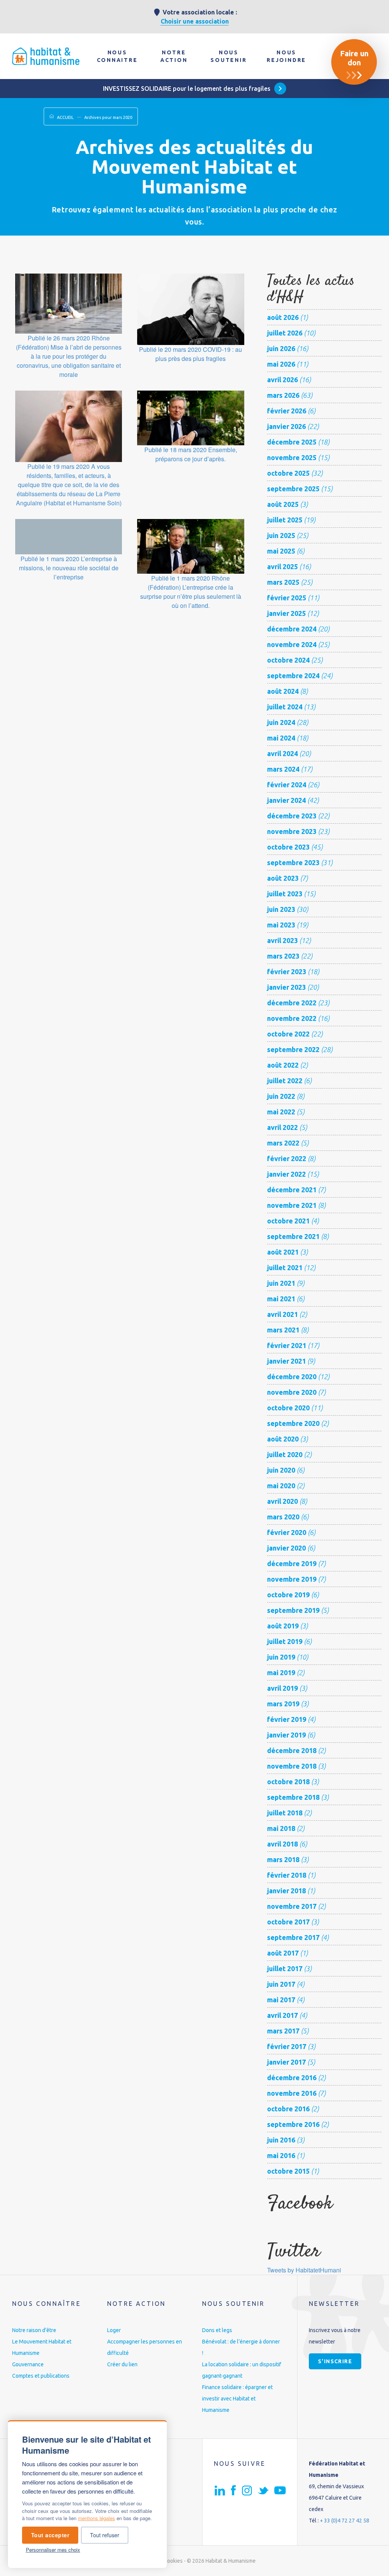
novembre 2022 (292, 1018)
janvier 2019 (286, 1735)
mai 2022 (281, 1112)
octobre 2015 (288, 2171)
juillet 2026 (285, 333)
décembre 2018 (292, 1750)
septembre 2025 (293, 489)
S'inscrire (335, 2361)
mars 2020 (283, 1517)
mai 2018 (281, 1828)
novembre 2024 (292, 644)
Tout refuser (105, 2535)
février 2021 (287, 1345)
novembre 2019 (292, 1579)
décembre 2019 (292, 1563)
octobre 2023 (288, 847)
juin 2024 (281, 722)
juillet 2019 (285, 1641)
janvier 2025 (286, 613)
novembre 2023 (292, 831)
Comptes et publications (41, 2376)
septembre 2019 (293, 1610)
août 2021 (283, 1252)
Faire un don (354, 58)
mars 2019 (283, 1704)
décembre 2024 (292, 629)
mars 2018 (283, 1859)
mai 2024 (281, 738)
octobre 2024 (288, 660)
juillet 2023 (285, 894)
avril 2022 (282, 1127)
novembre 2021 (292, 1205)
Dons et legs (217, 2330)
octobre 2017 (288, 1922)
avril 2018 (282, 1844)
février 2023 (287, 972)
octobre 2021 (288, 1221)
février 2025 (287, 598)
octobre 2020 (288, 1408)
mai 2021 (281, 1299)
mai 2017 (281, 2000)
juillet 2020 (285, 1454)
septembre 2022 (293, 1049)
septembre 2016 (293, 2124)
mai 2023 (281, 925)
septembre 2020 (293, 1423)
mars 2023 (283, 956)
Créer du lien (122, 2364)
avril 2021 (282, 1314)
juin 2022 (281, 1096)
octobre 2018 (288, 1782)
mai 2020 (281, 1486)
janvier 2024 (286, 800)
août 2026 (283, 317)
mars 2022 (283, 1143)
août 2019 (283, 1626)
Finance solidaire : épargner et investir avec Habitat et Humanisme (237, 2399)
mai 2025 (281, 551)
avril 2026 (282, 380)
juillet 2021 (285, 1267)
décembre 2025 (292, 442)
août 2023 (283, 878)
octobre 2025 (288, 473)
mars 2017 (283, 2031)
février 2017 (287, 2046)
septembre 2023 (293, 862)
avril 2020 (282, 1501)
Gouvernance (28, 2364)
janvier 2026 (286, 426)
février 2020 (287, 1532)
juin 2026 (281, 348)
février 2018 (287, 1875)
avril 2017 (282, 2015)
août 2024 (283, 691)
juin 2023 (281, 909)
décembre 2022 (292, 1003)
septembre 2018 (293, 1797)
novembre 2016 (292, 2093)
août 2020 (283, 1439)
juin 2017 (281, 1984)
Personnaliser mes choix (53, 2550)
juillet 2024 (285, 707)
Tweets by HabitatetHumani (304, 2270)
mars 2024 (283, 769)
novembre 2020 (292, 1392)
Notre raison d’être (34, 2330)
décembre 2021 (292, 1190)
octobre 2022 (288, 1034)
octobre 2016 (288, 2109)
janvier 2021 (286, 1361)
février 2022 (287, 1158)
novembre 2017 (292, 1906)
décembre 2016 (292, 2078)
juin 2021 (281, 1283)
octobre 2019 (288, 1595)
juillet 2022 (285, 1081)
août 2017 (283, 1953)
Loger (114, 2330)
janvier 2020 (286, 1548)
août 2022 (283, 1065)
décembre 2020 (292, 1377)
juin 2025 (281, 535)
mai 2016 (281, 2155)
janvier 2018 (286, 1891)
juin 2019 (281, 1657)
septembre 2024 (293, 676)
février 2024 (287, 785)
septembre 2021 (293, 1236)
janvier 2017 (286, 2062)
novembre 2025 (292, 457)
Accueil (65, 117)
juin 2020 (281, 1470)
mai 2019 (281, 1673)
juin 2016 (281, 2140)
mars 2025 (283, 582)
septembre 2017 (293, 1937)
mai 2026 (281, 364)
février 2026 (287, 411)
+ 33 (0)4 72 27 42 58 (345, 2521)
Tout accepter (50, 2535)
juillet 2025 (285, 520)
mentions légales (96, 2518)
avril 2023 (282, 940)
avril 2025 (282, 566)
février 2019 (287, 1719)
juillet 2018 (285, 1813)
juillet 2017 (285, 1968)
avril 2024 (282, 753)
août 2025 (283, 504)
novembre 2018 (292, 1766)
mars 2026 (283, 395)
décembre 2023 (292, 816)
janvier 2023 (286, 987)
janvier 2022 (286, 1174)
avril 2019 (282, 1688)
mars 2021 (283, 1330)
